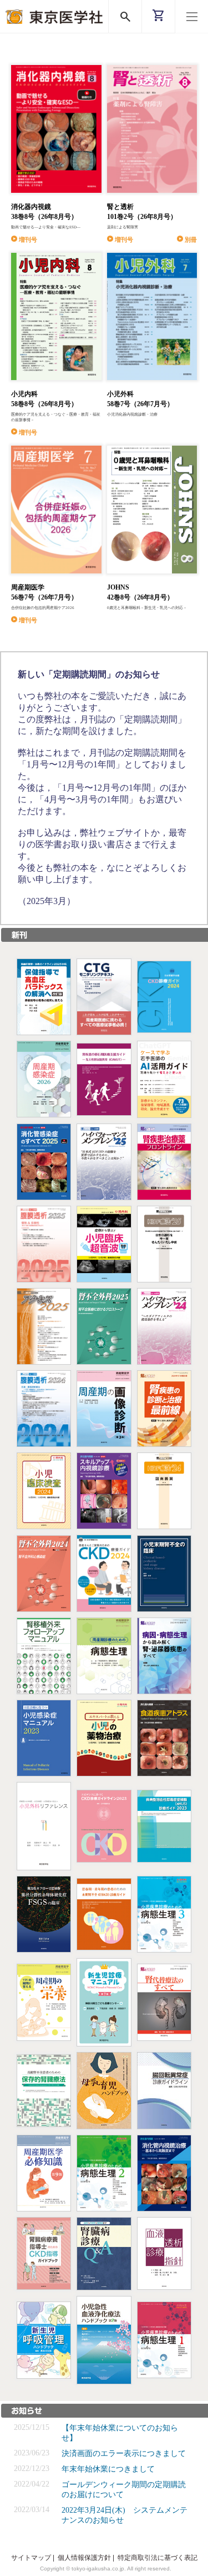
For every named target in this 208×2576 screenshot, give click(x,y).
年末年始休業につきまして (108, 2469)
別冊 (191, 239)
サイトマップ (31, 2558)
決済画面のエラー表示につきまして (124, 2453)
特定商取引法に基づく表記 (158, 2558)
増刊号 (28, 239)
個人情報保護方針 (84, 2558)
